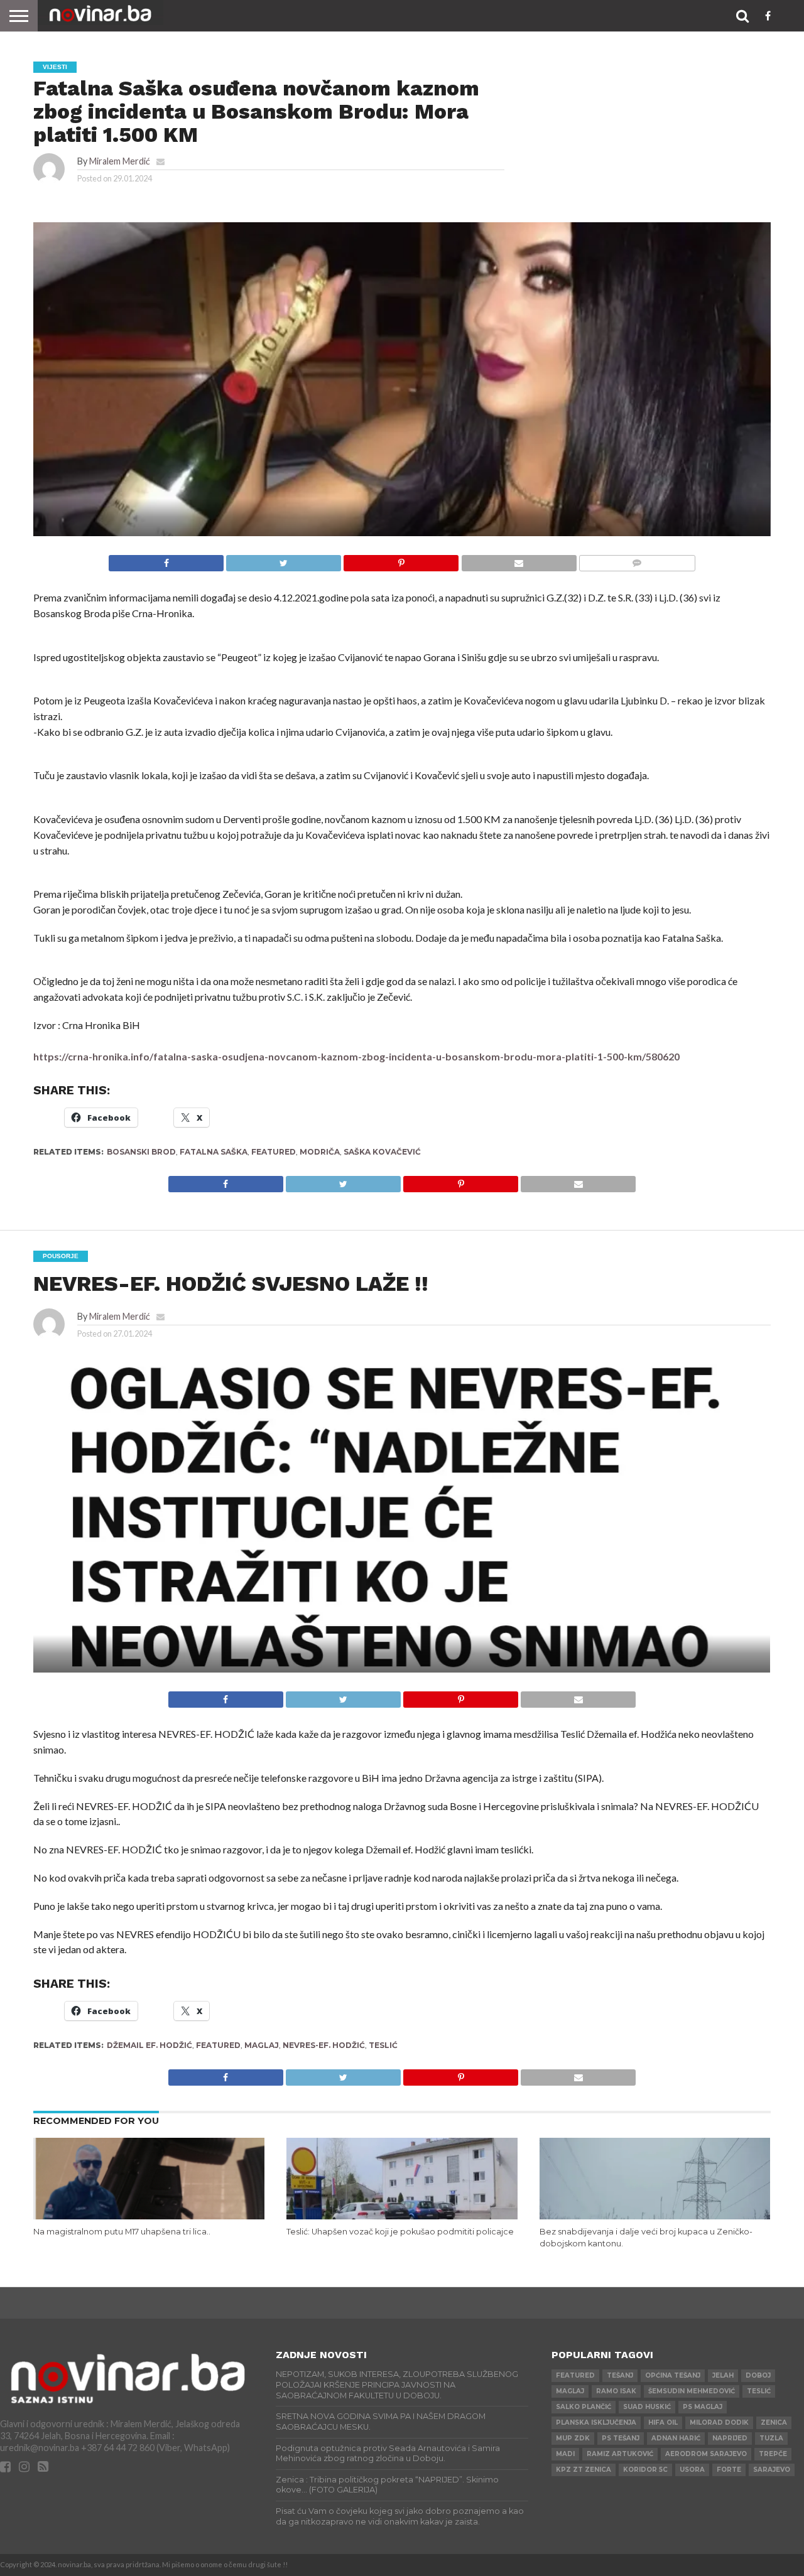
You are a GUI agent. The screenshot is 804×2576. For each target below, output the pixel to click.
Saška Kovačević (382, 1152)
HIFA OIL (663, 2422)
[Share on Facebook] (166, 560)
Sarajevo (772, 2470)
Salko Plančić (584, 2407)
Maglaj (262, 2045)
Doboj (758, 2375)
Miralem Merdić (120, 161)
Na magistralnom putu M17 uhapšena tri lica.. (122, 2232)
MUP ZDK (573, 2438)
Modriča (320, 1152)
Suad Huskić (647, 2407)
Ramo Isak (616, 2391)
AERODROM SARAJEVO (706, 2454)
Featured (274, 1152)
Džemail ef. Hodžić (149, 2045)
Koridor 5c (645, 2470)
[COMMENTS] (637, 560)
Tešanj (620, 2375)
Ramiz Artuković (620, 2454)
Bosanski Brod (141, 1152)
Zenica (774, 2422)
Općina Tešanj (673, 2375)
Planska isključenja (596, 2422)
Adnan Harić (676, 2438)
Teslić (383, 2045)
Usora (692, 2470)
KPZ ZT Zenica (584, 2470)
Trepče (773, 2454)
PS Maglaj (703, 2407)
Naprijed (730, 2438)
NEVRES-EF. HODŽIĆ (324, 2045)
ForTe (729, 2470)
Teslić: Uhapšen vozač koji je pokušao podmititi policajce (400, 2232)
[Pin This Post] (401, 560)
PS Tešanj (621, 2438)
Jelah (723, 2375)
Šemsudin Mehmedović (692, 2391)
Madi (565, 2454)
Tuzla (771, 2438)
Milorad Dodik (719, 2422)
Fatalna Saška (214, 1152)
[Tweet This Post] (283, 560)
